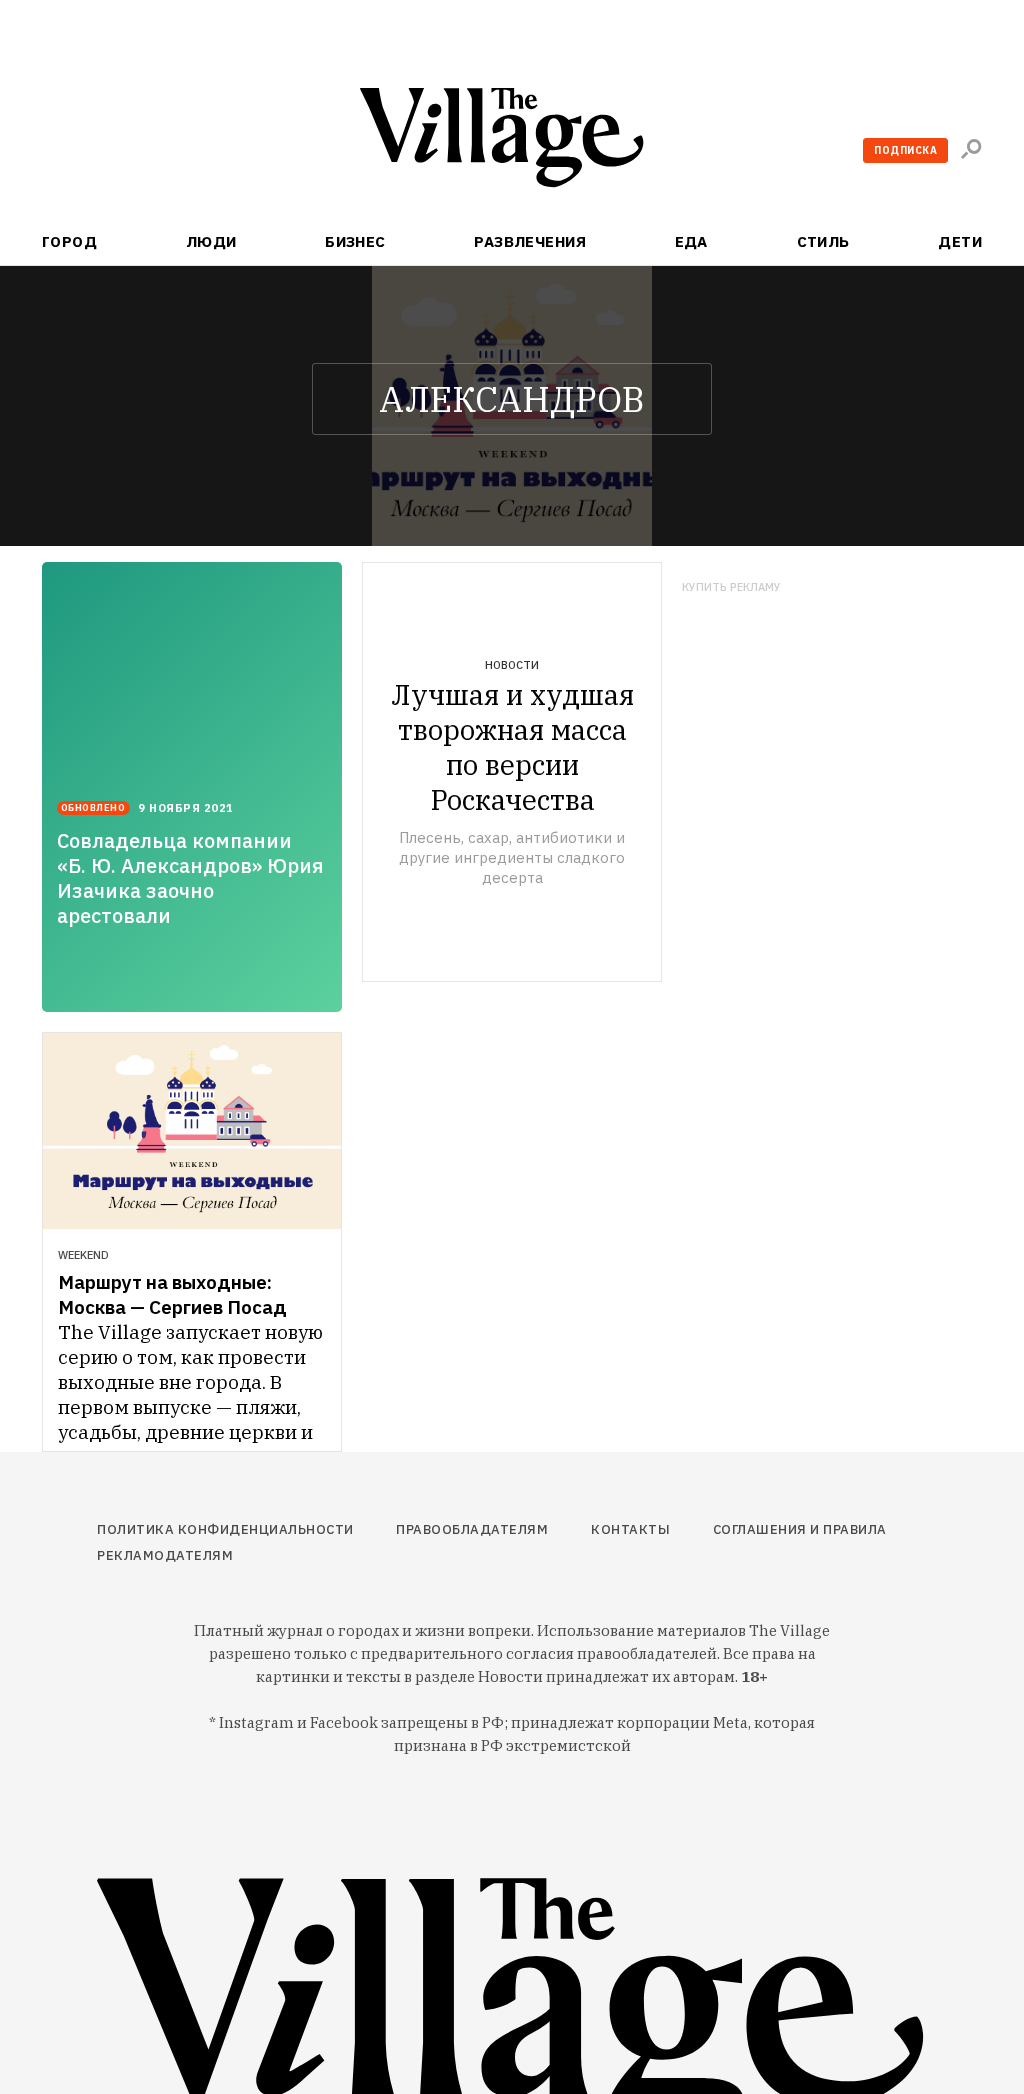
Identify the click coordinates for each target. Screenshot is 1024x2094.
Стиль (823, 241)
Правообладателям (472, 1529)
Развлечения (530, 241)
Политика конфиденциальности (225, 1529)
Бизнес (355, 241)
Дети (960, 241)
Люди (211, 241)
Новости (512, 665)
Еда (691, 241)
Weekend (83, 1255)
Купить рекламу (731, 587)
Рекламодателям (165, 1555)
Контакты (630, 1529)
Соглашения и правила (800, 1529)
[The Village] (512, 141)
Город (69, 241)
